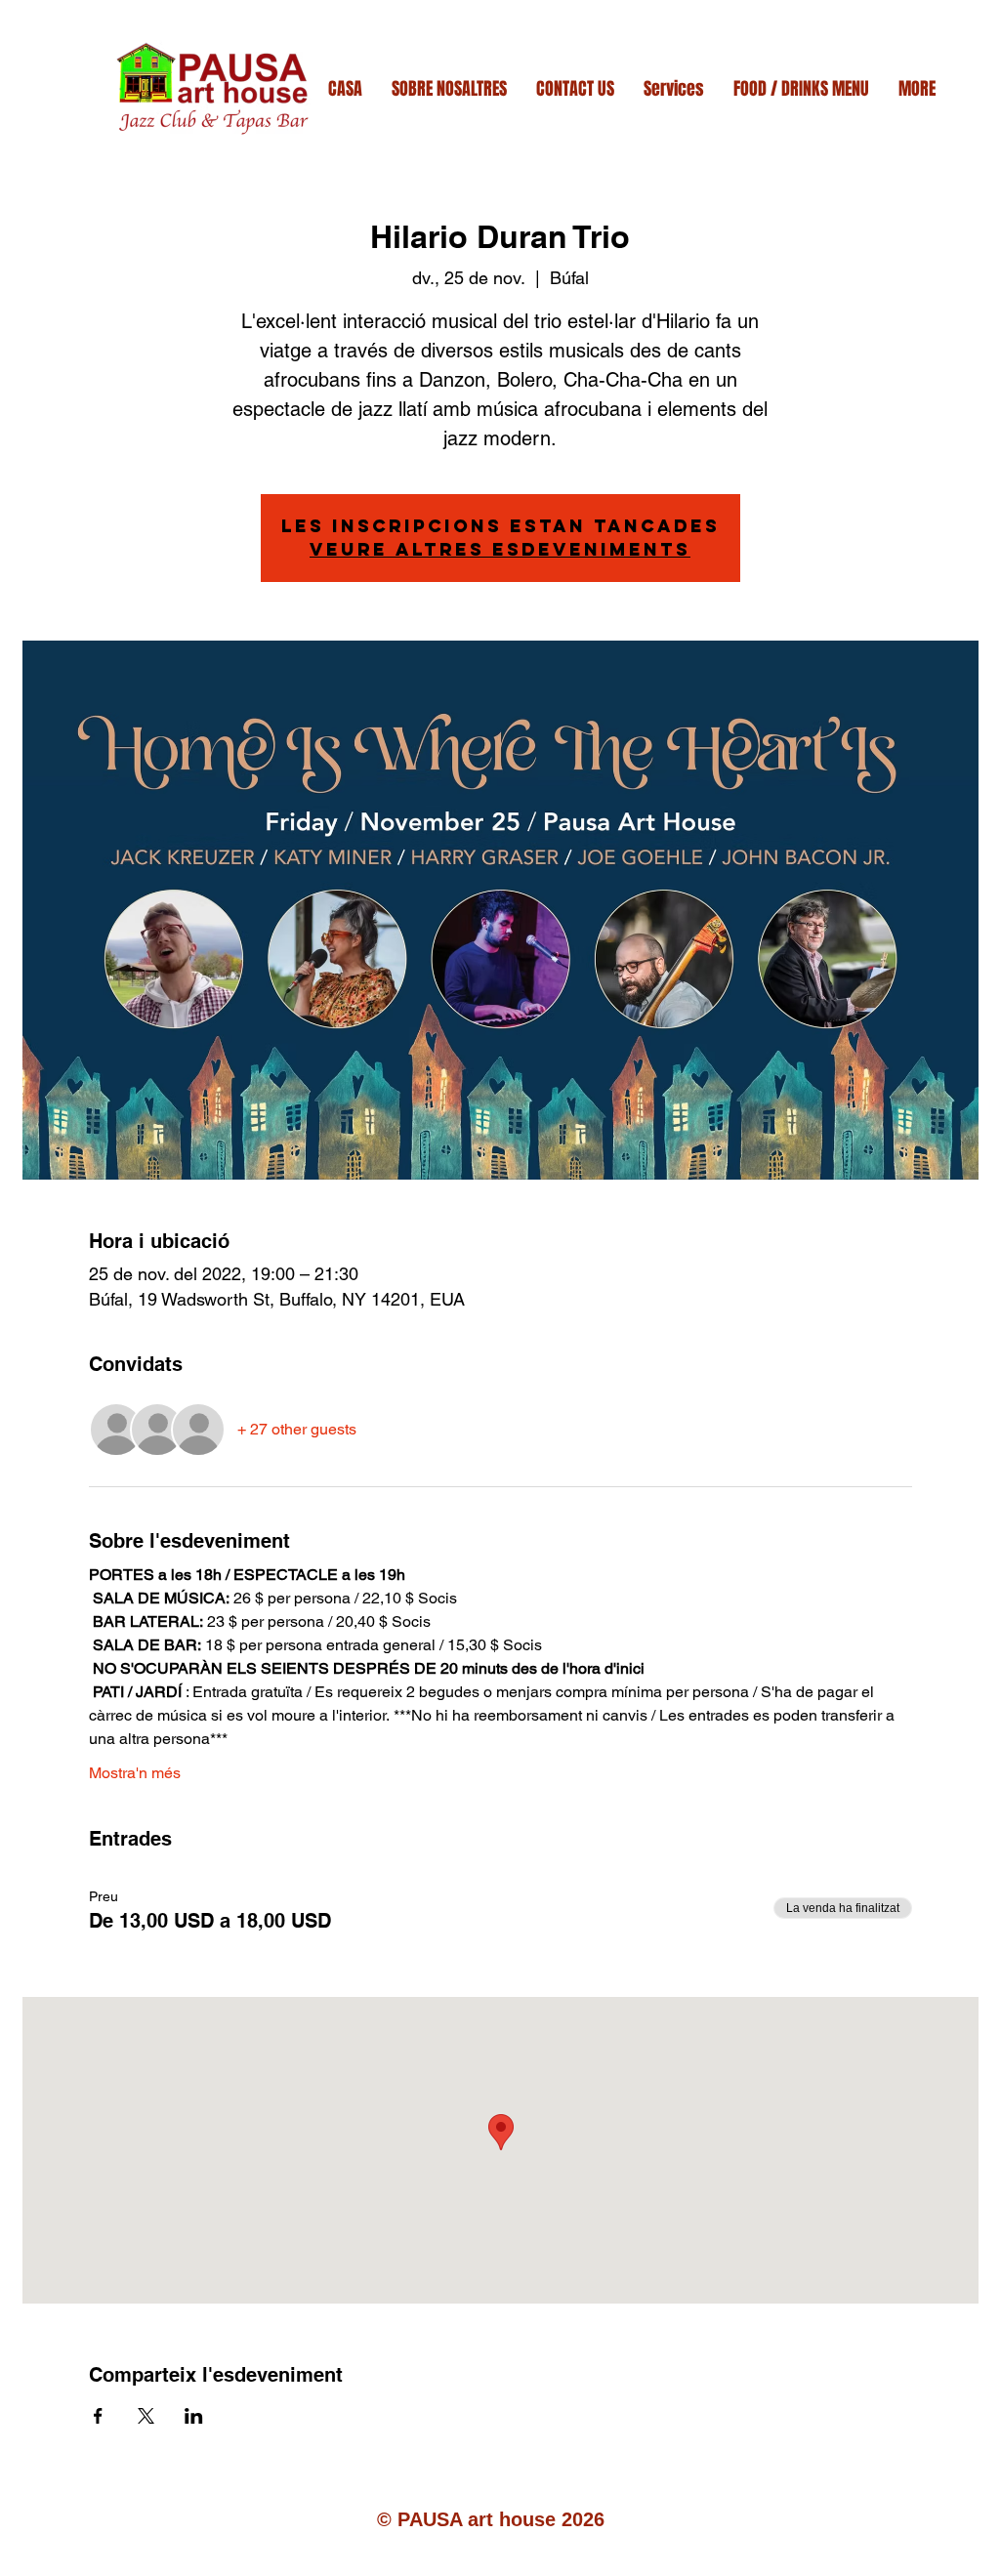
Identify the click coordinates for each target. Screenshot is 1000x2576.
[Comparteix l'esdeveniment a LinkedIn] (194, 2416)
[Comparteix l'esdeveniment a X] (146, 2416)
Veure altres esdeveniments (500, 549)
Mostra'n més (135, 1773)
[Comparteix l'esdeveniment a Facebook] (98, 2416)
